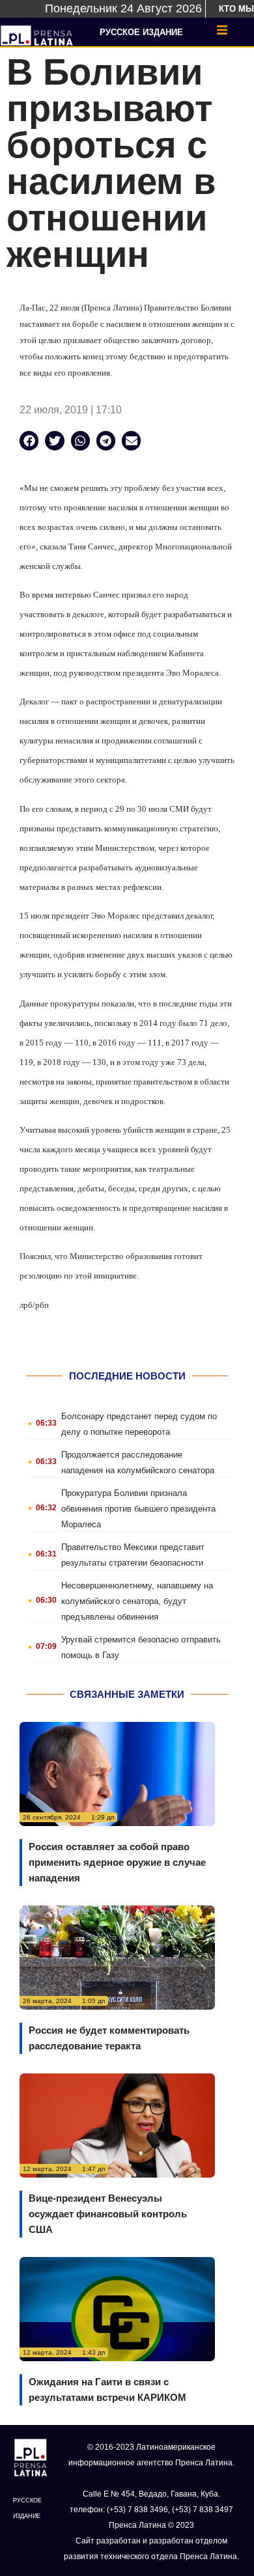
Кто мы (236, 9)
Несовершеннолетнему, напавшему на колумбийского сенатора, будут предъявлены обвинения (137, 1601)
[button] (29, 440)
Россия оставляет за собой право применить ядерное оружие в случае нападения (117, 1862)
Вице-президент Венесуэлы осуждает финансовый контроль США (108, 2214)
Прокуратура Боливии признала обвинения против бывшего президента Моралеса (138, 1509)
